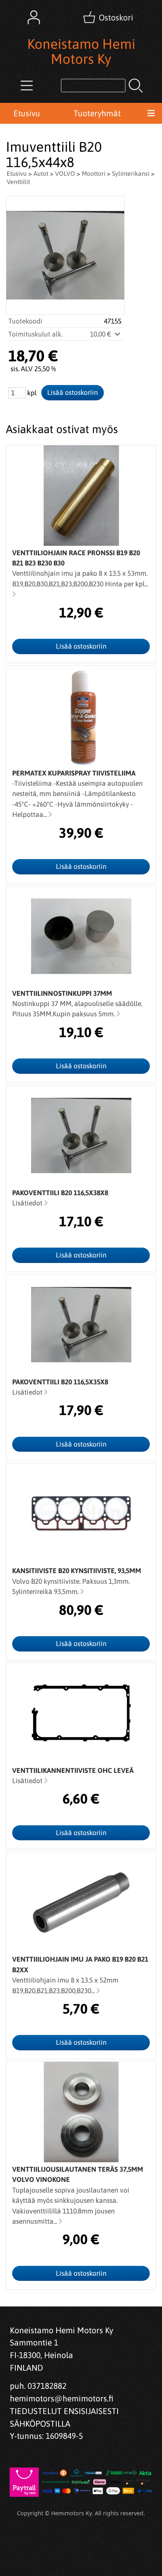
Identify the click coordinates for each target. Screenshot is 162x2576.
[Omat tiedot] (34, 17)
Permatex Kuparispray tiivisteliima (74, 773)
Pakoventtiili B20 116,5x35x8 (60, 1382)
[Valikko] (151, 113)
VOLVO (65, 173)
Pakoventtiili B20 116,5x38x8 (60, 1193)
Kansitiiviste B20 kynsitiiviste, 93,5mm (77, 1571)
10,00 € (101, 334)
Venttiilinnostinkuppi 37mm (62, 993)
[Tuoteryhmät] (27, 86)
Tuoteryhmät (97, 113)
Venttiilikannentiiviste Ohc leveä (73, 1771)
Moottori (94, 173)
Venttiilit (18, 182)
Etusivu (27, 113)
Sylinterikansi (131, 173)
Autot (41, 173)
